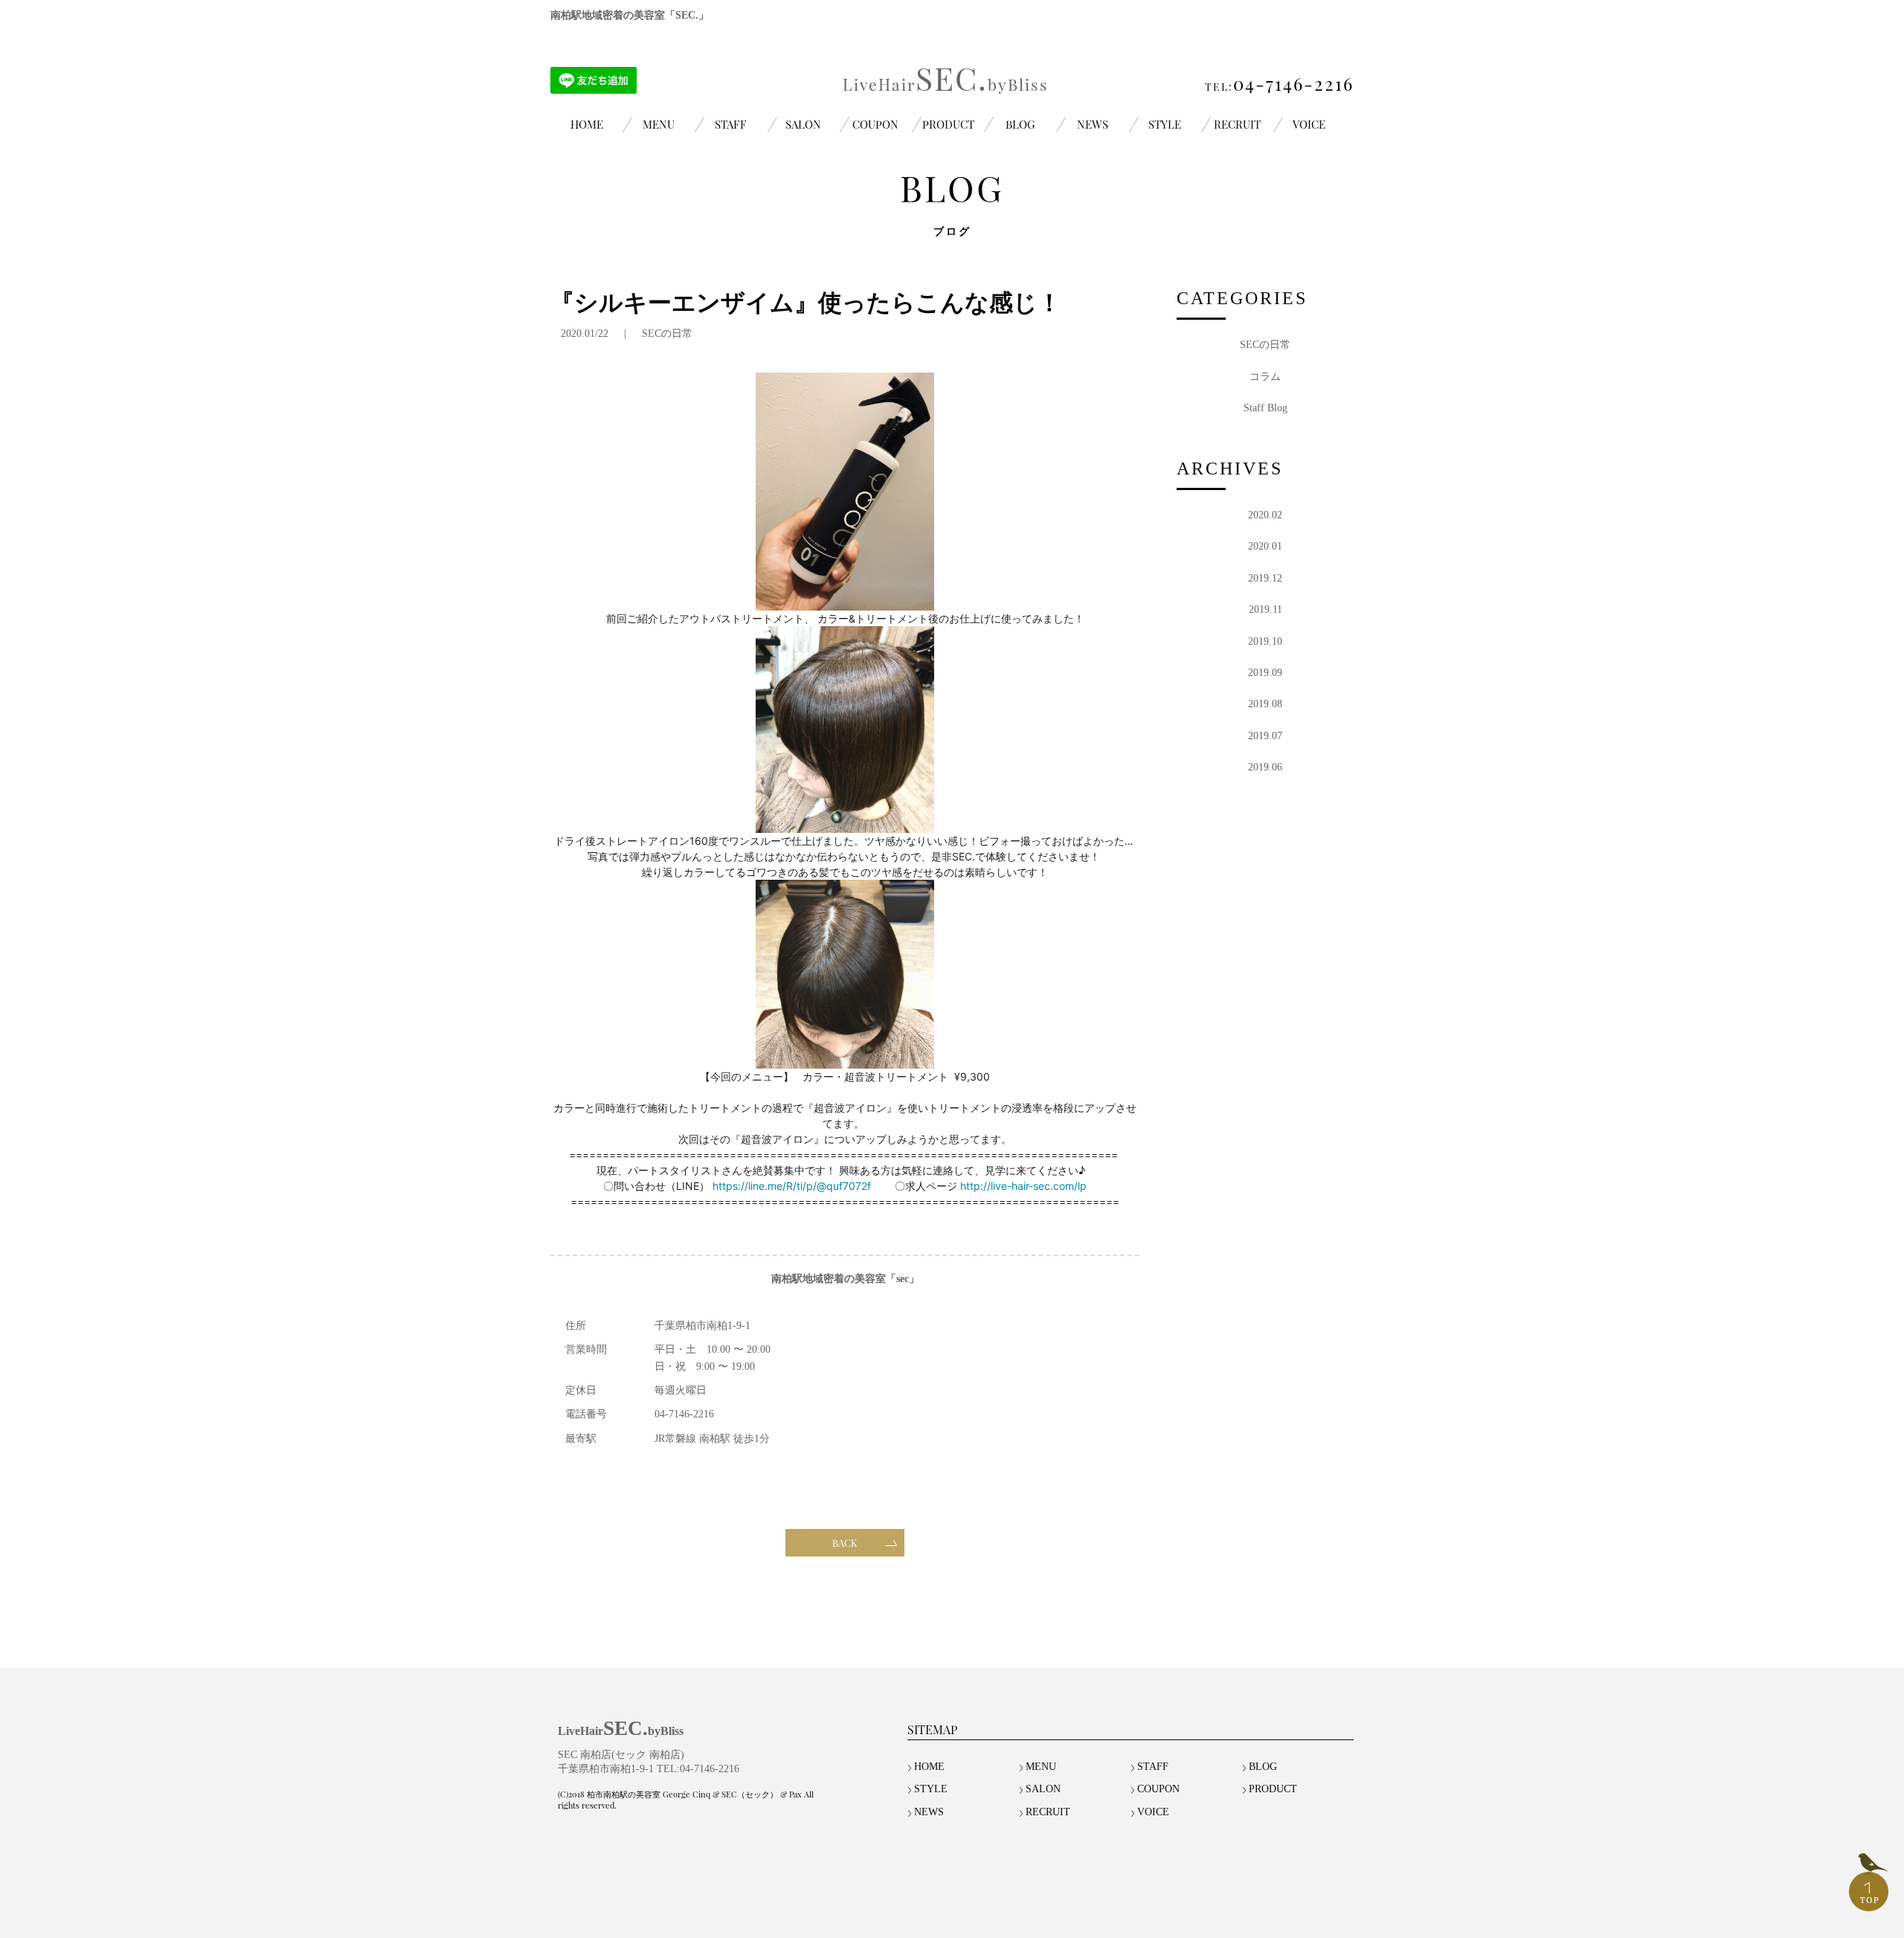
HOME (587, 124)
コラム (1265, 377)
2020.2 (1265, 515)
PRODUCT (948, 124)
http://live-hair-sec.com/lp (1023, 1186)
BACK (845, 1543)
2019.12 (1265, 578)
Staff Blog (1265, 408)
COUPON (875, 124)
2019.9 (1265, 673)
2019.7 (1265, 736)
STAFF (731, 124)
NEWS (1093, 124)
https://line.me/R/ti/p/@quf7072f (792, 1186)
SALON (803, 124)
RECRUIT (1237, 124)
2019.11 (1265, 609)
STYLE (1165, 124)
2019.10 (1265, 641)
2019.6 (1265, 767)
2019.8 (1265, 704)
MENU (659, 124)
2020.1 (1265, 546)
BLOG (1020, 124)
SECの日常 (667, 334)
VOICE (1309, 124)
